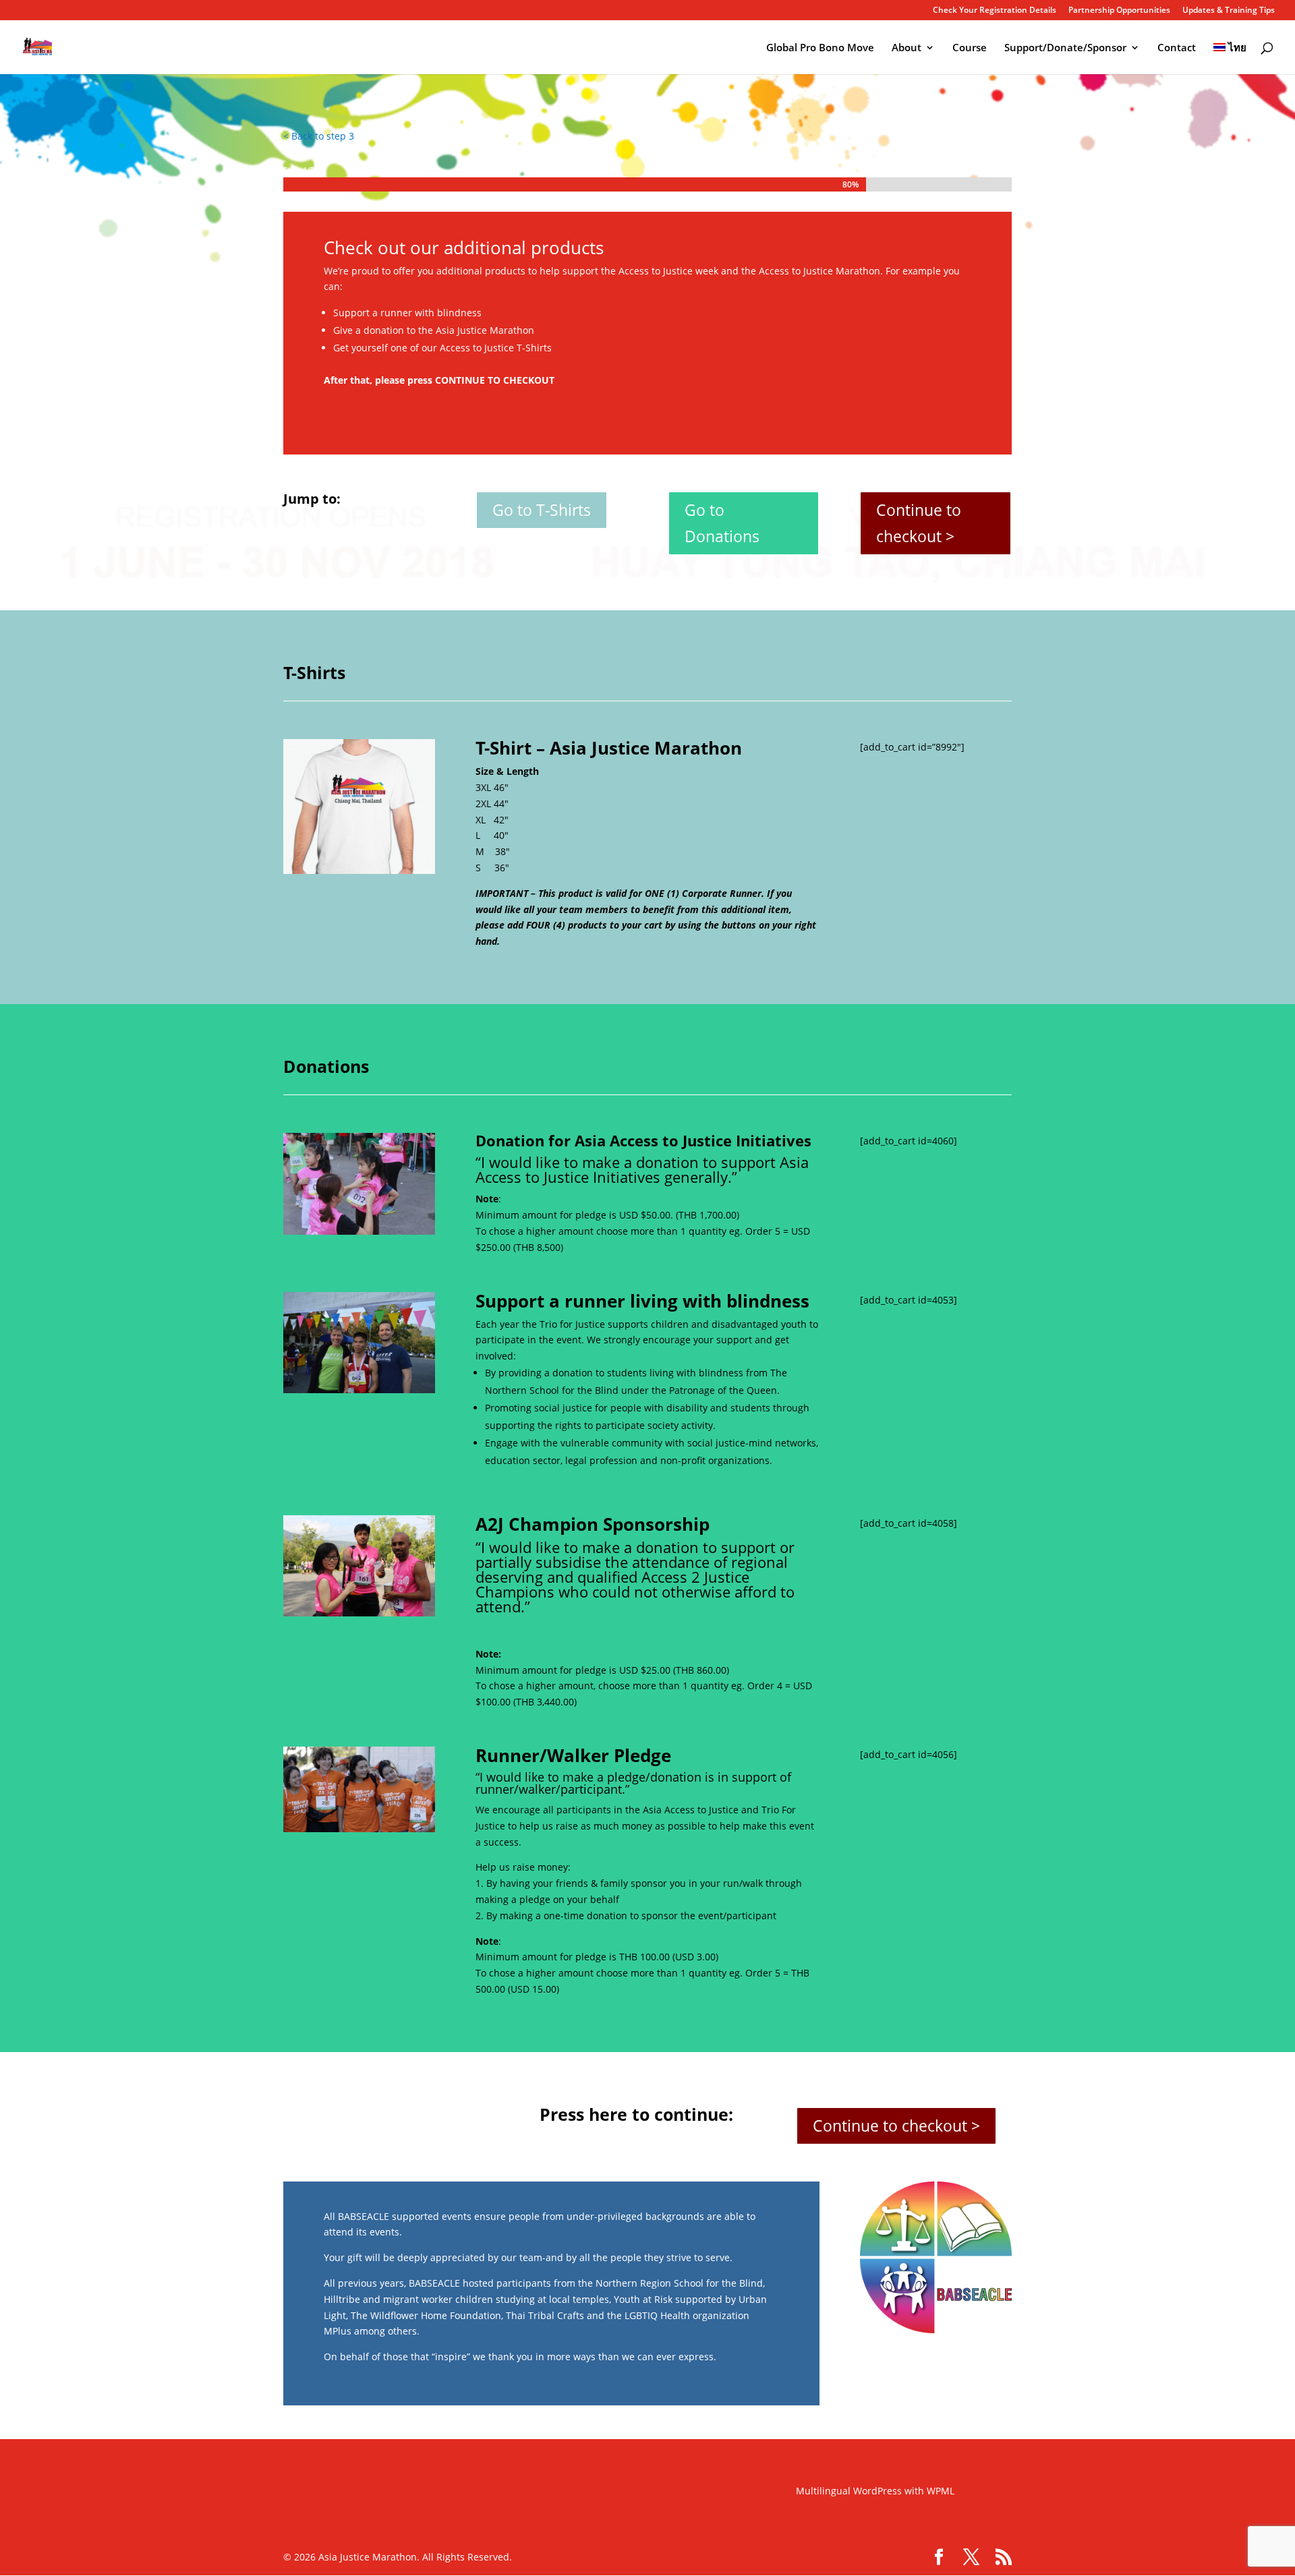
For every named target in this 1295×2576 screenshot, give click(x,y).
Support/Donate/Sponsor (1065, 48)
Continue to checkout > (919, 523)
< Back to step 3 (319, 136)
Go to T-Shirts (542, 510)
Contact (1177, 48)
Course (970, 48)
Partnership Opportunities (1119, 11)
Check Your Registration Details (995, 11)
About (906, 48)
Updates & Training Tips (1229, 11)
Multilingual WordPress (849, 2491)
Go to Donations (722, 523)
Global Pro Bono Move (820, 48)
